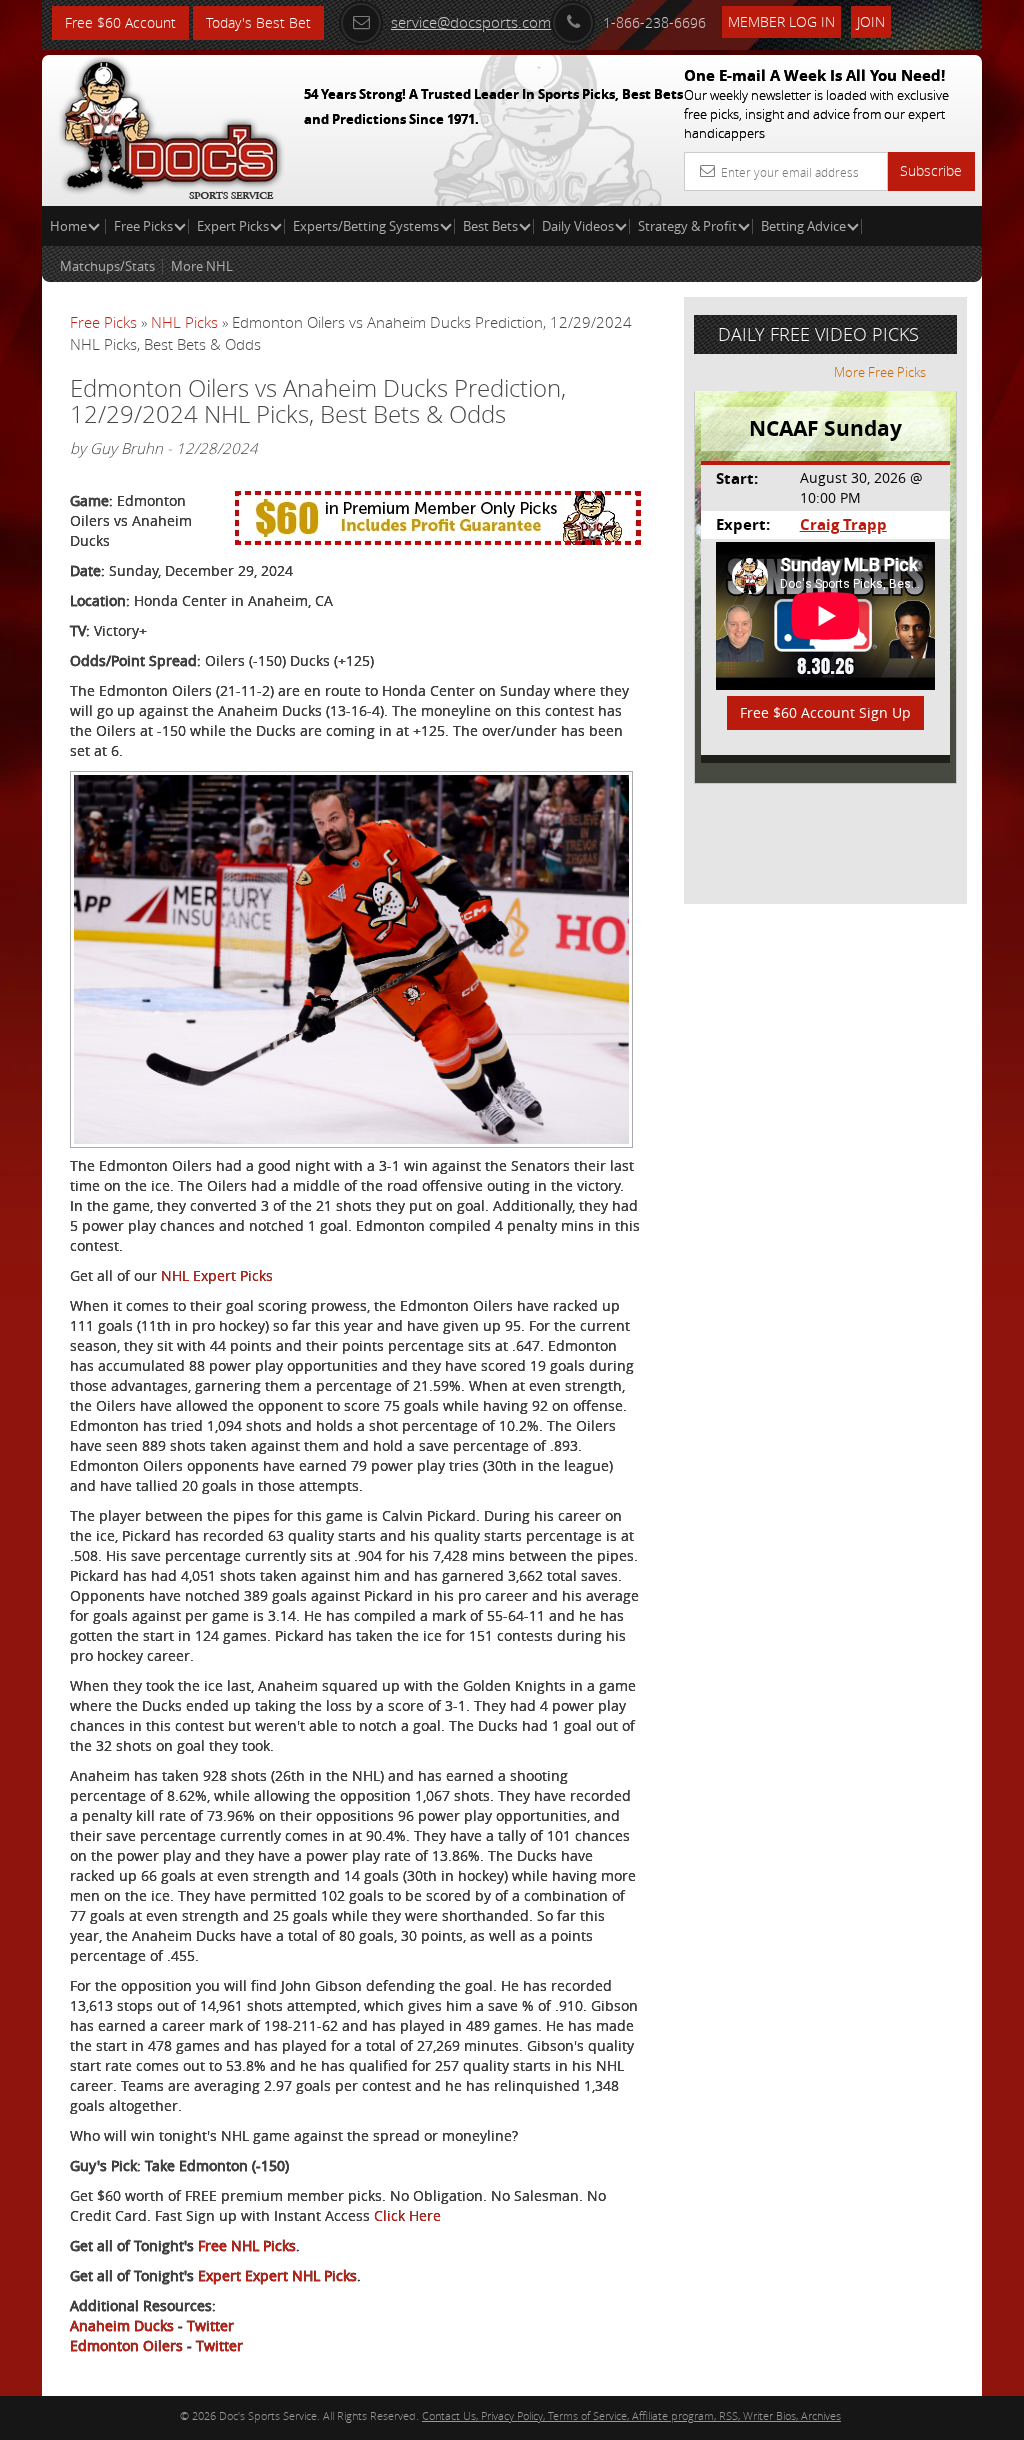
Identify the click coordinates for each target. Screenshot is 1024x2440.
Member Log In (781, 21)
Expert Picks (233, 226)
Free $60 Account (120, 22)
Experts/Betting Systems (366, 226)
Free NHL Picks (247, 2245)
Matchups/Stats (107, 266)
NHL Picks (184, 322)
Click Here (407, 2215)
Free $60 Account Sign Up (825, 712)
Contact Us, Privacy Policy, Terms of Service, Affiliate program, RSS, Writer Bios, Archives (631, 2415)
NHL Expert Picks (217, 1275)
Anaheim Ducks (122, 2325)
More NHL (202, 266)
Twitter (210, 2325)
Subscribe (931, 170)
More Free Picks (880, 372)
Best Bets (490, 226)
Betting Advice (803, 226)
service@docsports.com (471, 22)
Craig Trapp (843, 524)
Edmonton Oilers (126, 2345)
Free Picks (143, 226)
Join (871, 21)
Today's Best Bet (258, 22)
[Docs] (171, 125)
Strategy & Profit (687, 226)
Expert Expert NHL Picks (277, 2275)
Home (70, 226)
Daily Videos (578, 226)
